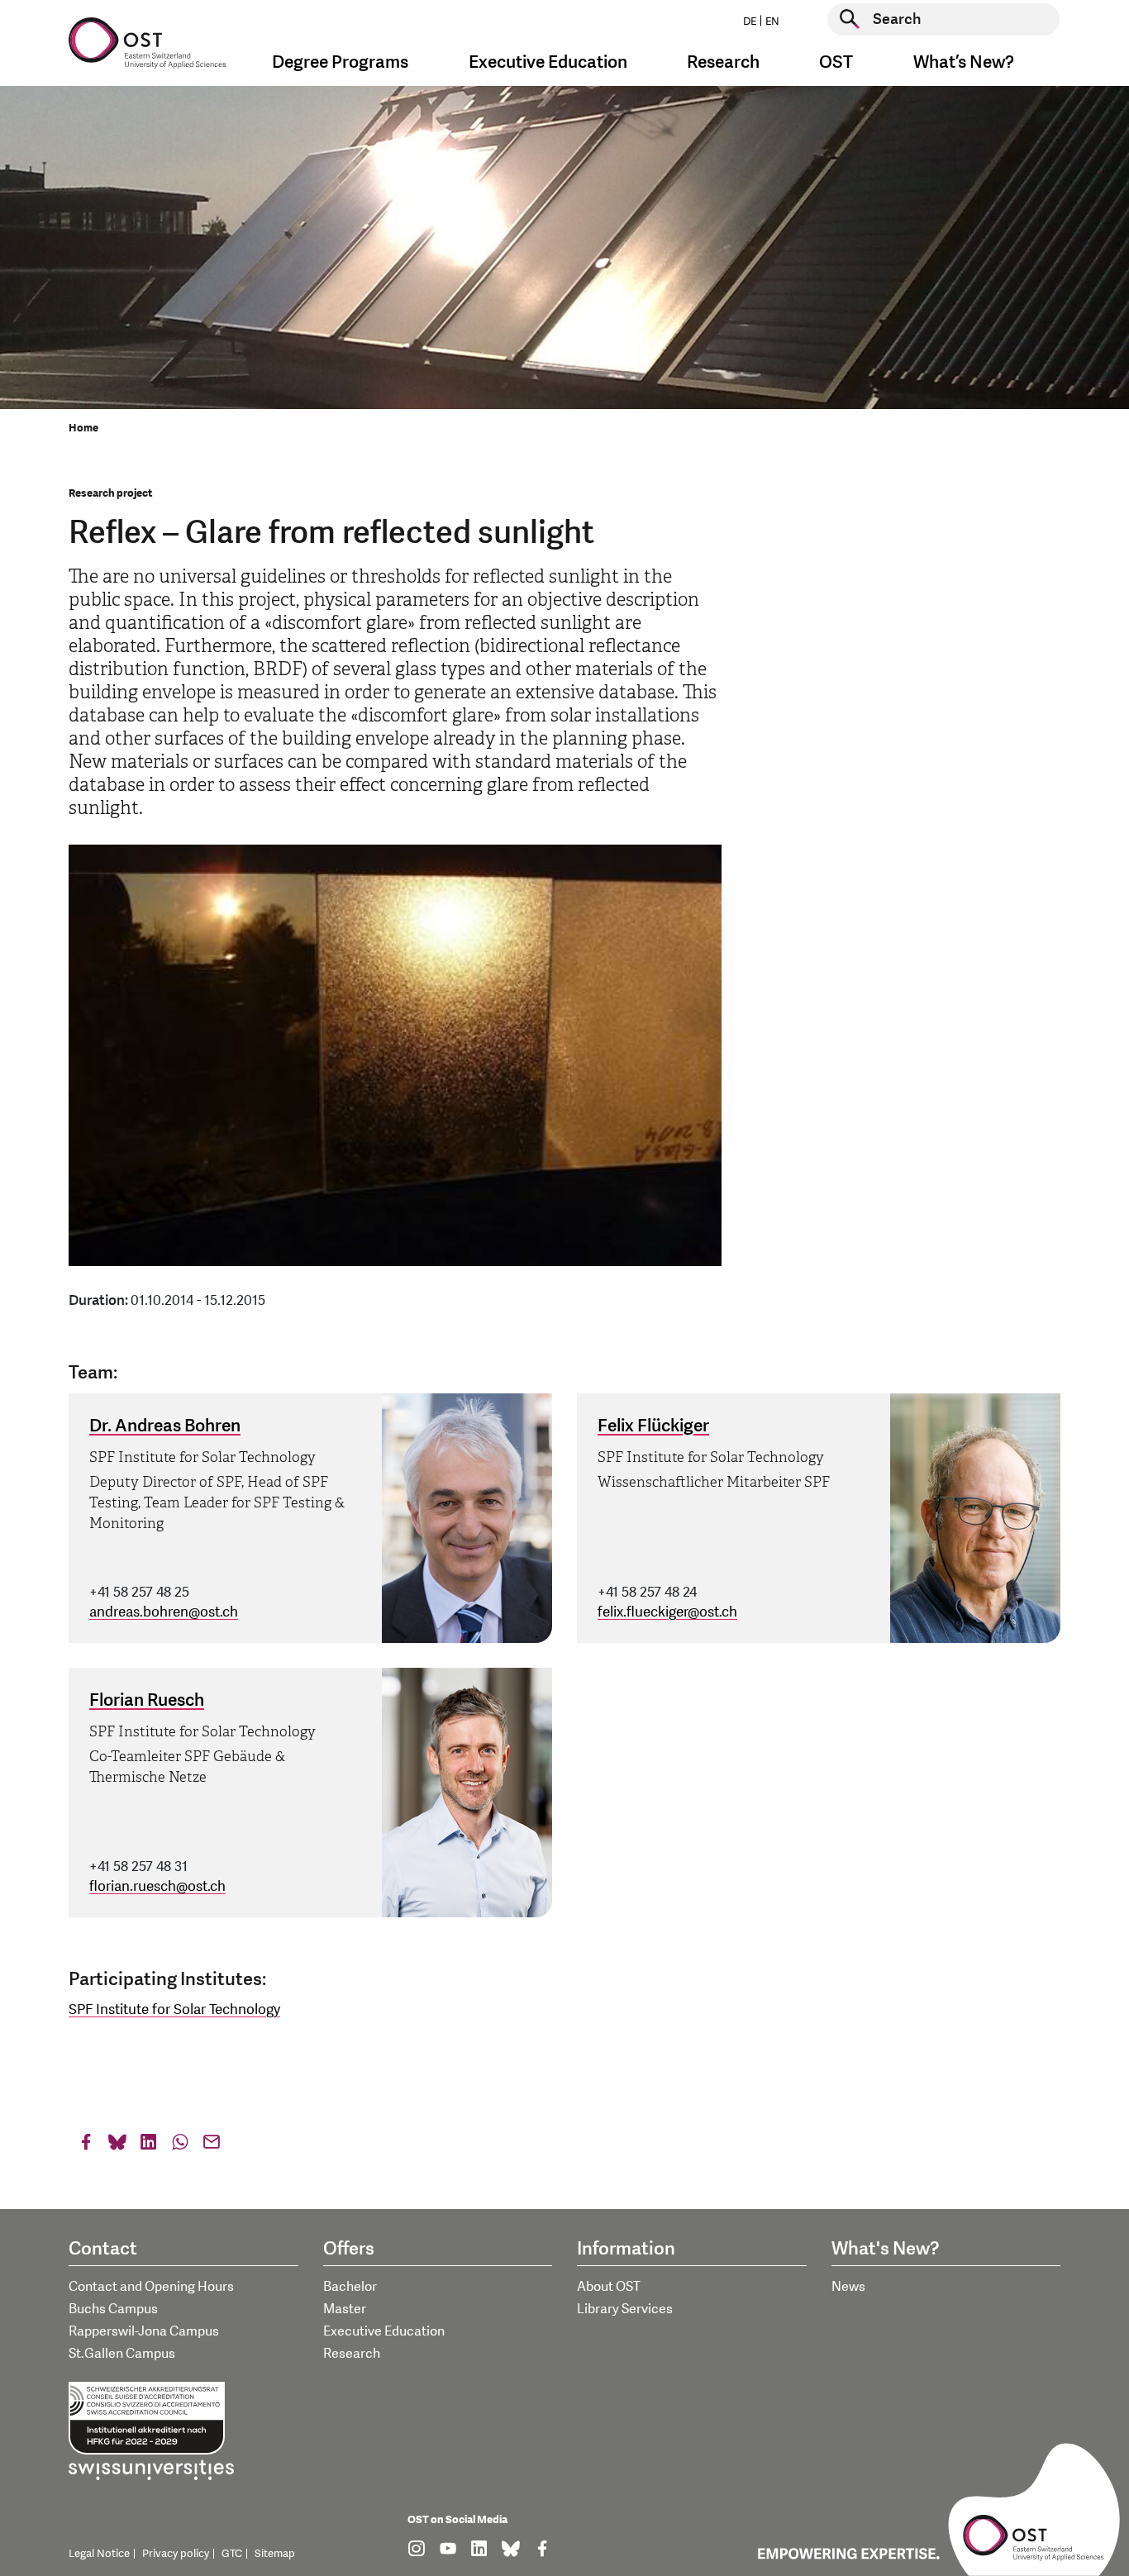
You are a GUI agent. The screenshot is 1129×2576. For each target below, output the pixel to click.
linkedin (149, 2146)
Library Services (625, 2309)
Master (345, 2309)
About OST (609, 2287)
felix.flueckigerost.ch (667, 1612)
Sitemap (275, 2554)
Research (352, 2354)
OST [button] (836, 62)
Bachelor (350, 2287)
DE (750, 21)
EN (772, 21)
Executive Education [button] (548, 62)
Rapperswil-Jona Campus (144, 2331)
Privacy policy (176, 2554)
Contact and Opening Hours (151, 2287)
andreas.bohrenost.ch (164, 1612)
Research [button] (723, 62)
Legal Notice (99, 2554)
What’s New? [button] (964, 62)
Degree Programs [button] (340, 62)
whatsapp (180, 2146)
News (848, 2287)
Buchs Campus (113, 2309)
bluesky (117, 2146)
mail (212, 2146)
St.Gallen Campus (122, 2354)
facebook (86, 2146)
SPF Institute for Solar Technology (174, 2009)
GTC (232, 2554)
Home (83, 428)
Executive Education (384, 2331)
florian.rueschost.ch (157, 1886)
